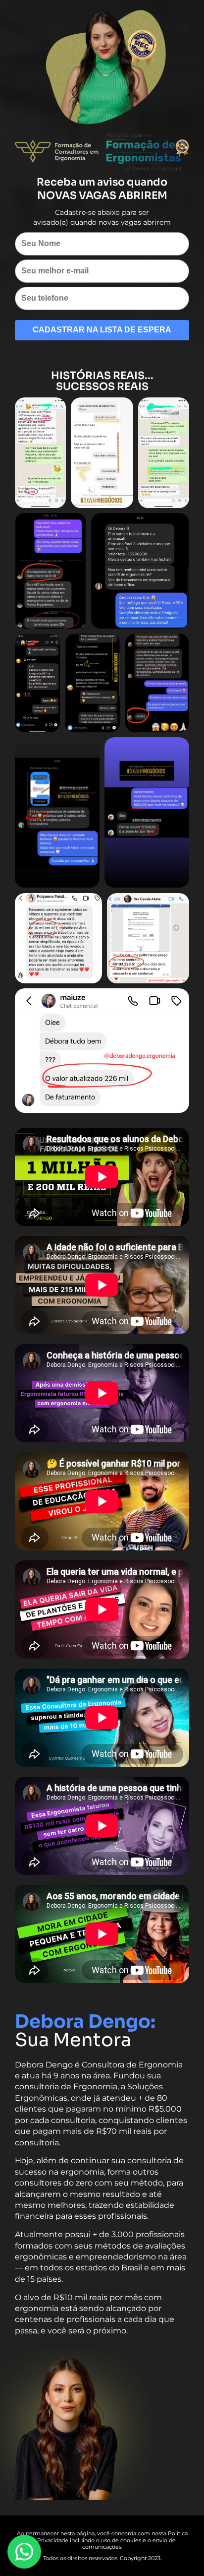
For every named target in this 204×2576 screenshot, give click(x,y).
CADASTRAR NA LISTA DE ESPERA (102, 330)
